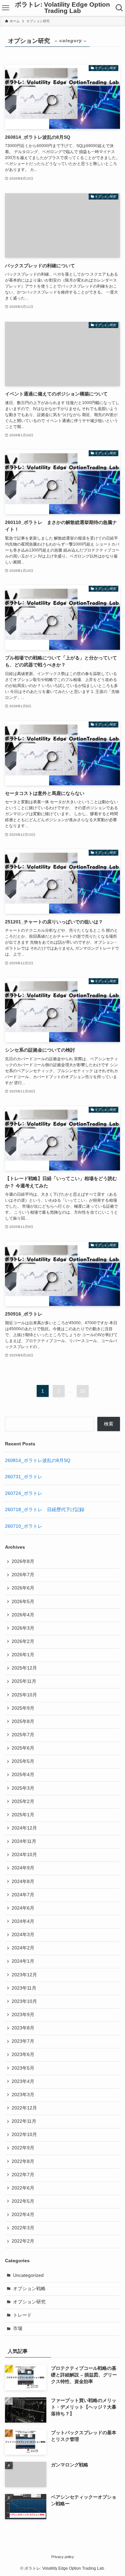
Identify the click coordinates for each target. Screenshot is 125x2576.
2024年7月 (23, 1895)
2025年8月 (23, 1721)
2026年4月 (23, 1615)
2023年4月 (23, 2081)
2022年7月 (23, 2175)
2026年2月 (23, 1641)
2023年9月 (23, 2015)
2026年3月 (23, 1628)
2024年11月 (24, 1841)
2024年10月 (24, 1855)
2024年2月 (23, 1948)
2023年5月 (23, 2068)
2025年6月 (23, 1748)
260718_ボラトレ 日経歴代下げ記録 (45, 1510)
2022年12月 (24, 2108)
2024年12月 (24, 1828)
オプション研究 (29, 2302)
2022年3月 (23, 2228)
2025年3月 (23, 1788)
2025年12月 (24, 1668)
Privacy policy (63, 2557)
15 (83, 1391)
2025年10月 (24, 1695)
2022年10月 (24, 2135)
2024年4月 (23, 1921)
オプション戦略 (29, 2289)
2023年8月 (23, 2028)
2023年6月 (23, 2055)
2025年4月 (23, 1775)
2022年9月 (23, 2148)
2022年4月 (23, 2215)
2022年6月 (23, 2188)
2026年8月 (23, 1561)
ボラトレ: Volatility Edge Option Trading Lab (62, 8)
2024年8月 (23, 1882)
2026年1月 (23, 1655)
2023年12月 (24, 1975)
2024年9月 (23, 1868)
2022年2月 (23, 2241)
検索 (109, 1424)
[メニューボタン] (6, 8)
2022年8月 (23, 2161)
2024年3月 (23, 1935)
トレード (22, 2315)
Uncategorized (28, 2275)
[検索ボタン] (119, 8)
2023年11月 (24, 1988)
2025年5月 (23, 1761)
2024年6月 (23, 1908)
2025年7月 (23, 1735)
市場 (18, 2328)
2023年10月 (24, 2001)
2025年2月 (23, 1802)
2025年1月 (23, 1815)
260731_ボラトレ (24, 1477)
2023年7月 (23, 2041)
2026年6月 (23, 1588)
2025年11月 (24, 1681)
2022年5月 (23, 2201)
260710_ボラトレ (24, 1526)
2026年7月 (23, 1575)
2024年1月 (23, 1961)
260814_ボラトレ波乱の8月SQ (38, 1460)
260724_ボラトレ (24, 1493)
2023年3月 (23, 2095)
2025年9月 (23, 1708)
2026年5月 (23, 1602)
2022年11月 (24, 2121)
